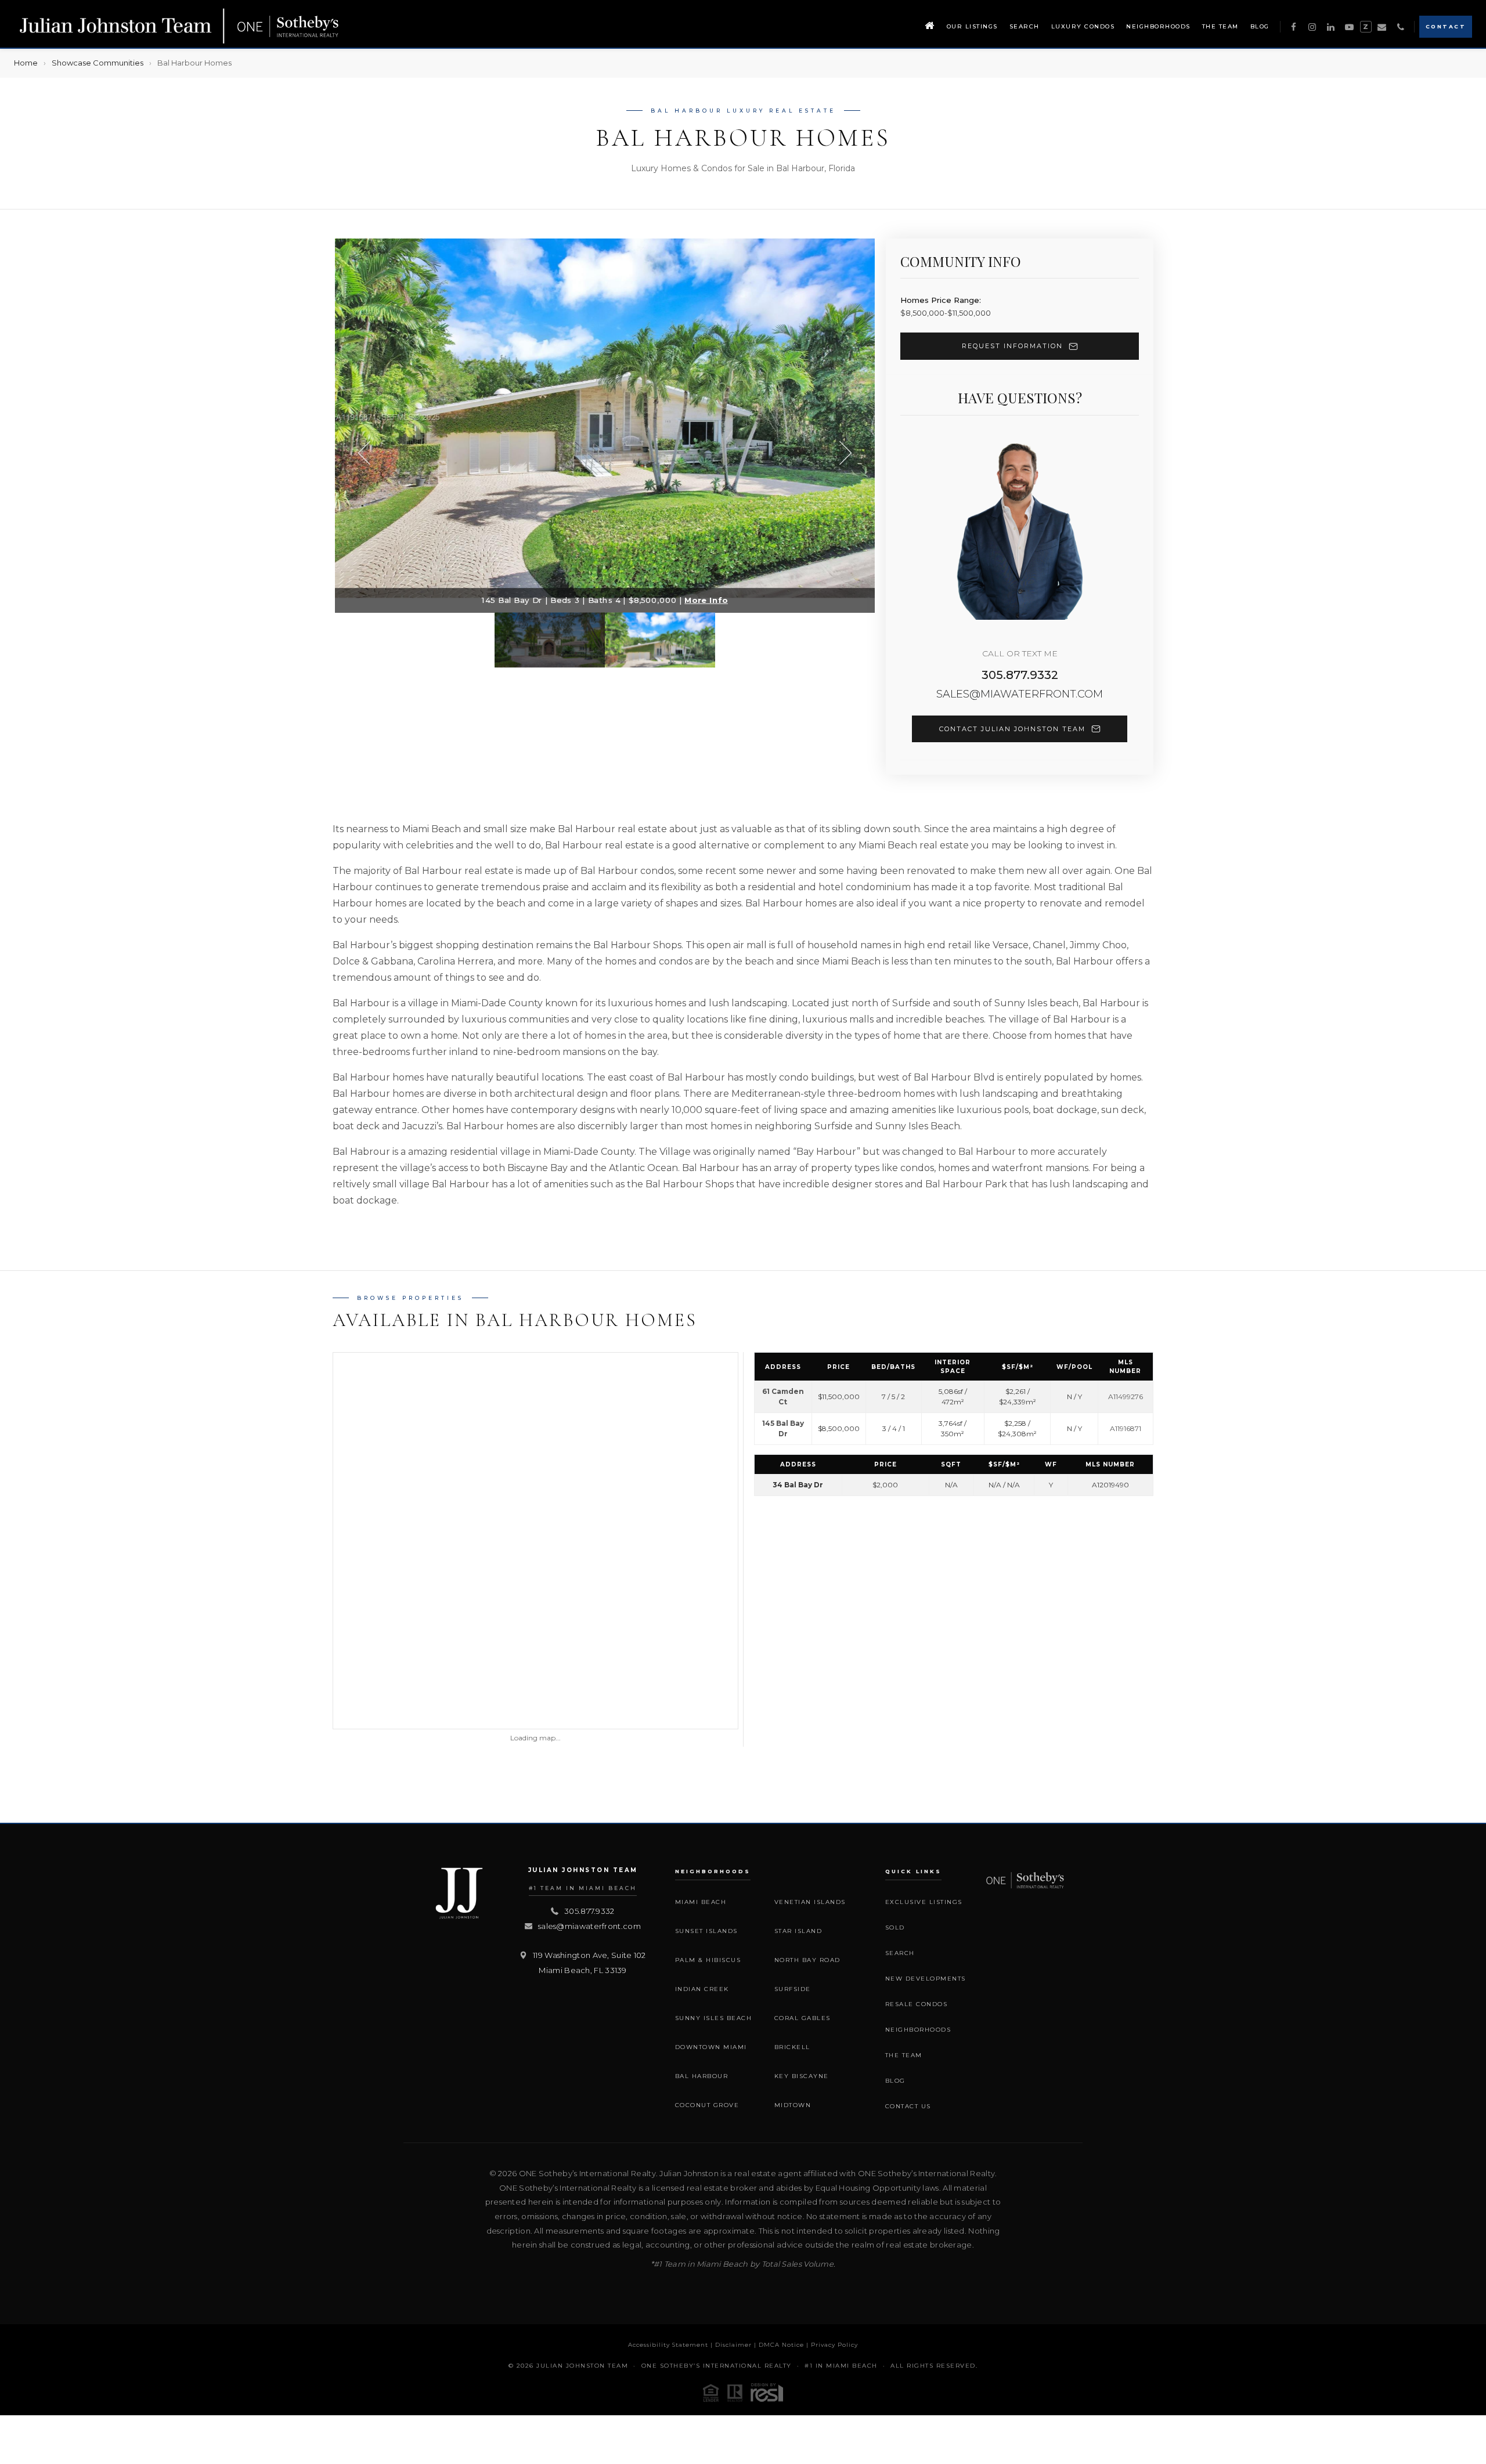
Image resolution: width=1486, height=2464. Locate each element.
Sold (895, 1928)
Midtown (793, 2105)
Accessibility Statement (668, 2345)
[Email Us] (1382, 27)
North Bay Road (807, 1960)
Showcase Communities (98, 63)
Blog (1260, 26)
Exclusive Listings (924, 1902)
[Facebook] (1294, 27)
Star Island (798, 1931)
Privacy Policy (834, 2345)
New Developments (926, 1979)
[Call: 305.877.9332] (1401, 27)
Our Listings (972, 26)
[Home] (930, 27)
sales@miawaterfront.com (1020, 694)
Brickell (792, 2047)
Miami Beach (701, 1902)
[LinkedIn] (1331, 27)
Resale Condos (917, 2004)
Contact (1446, 26)
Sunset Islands (706, 1931)
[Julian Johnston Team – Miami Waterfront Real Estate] (180, 27)
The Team (1220, 26)
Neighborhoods (1158, 26)
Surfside (793, 1989)
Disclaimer (733, 2345)
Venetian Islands (810, 1902)
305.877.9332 (1020, 675)
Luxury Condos (1083, 26)
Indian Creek (702, 1989)
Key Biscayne (802, 2076)
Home (26, 63)
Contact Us (908, 2106)
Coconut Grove (707, 2105)
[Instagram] (1312, 27)
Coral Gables (802, 2018)
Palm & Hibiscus (708, 1960)
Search (1025, 26)
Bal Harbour (702, 2076)
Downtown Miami (711, 2047)
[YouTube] (1350, 27)
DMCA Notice (781, 2345)
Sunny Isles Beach (714, 2018)
